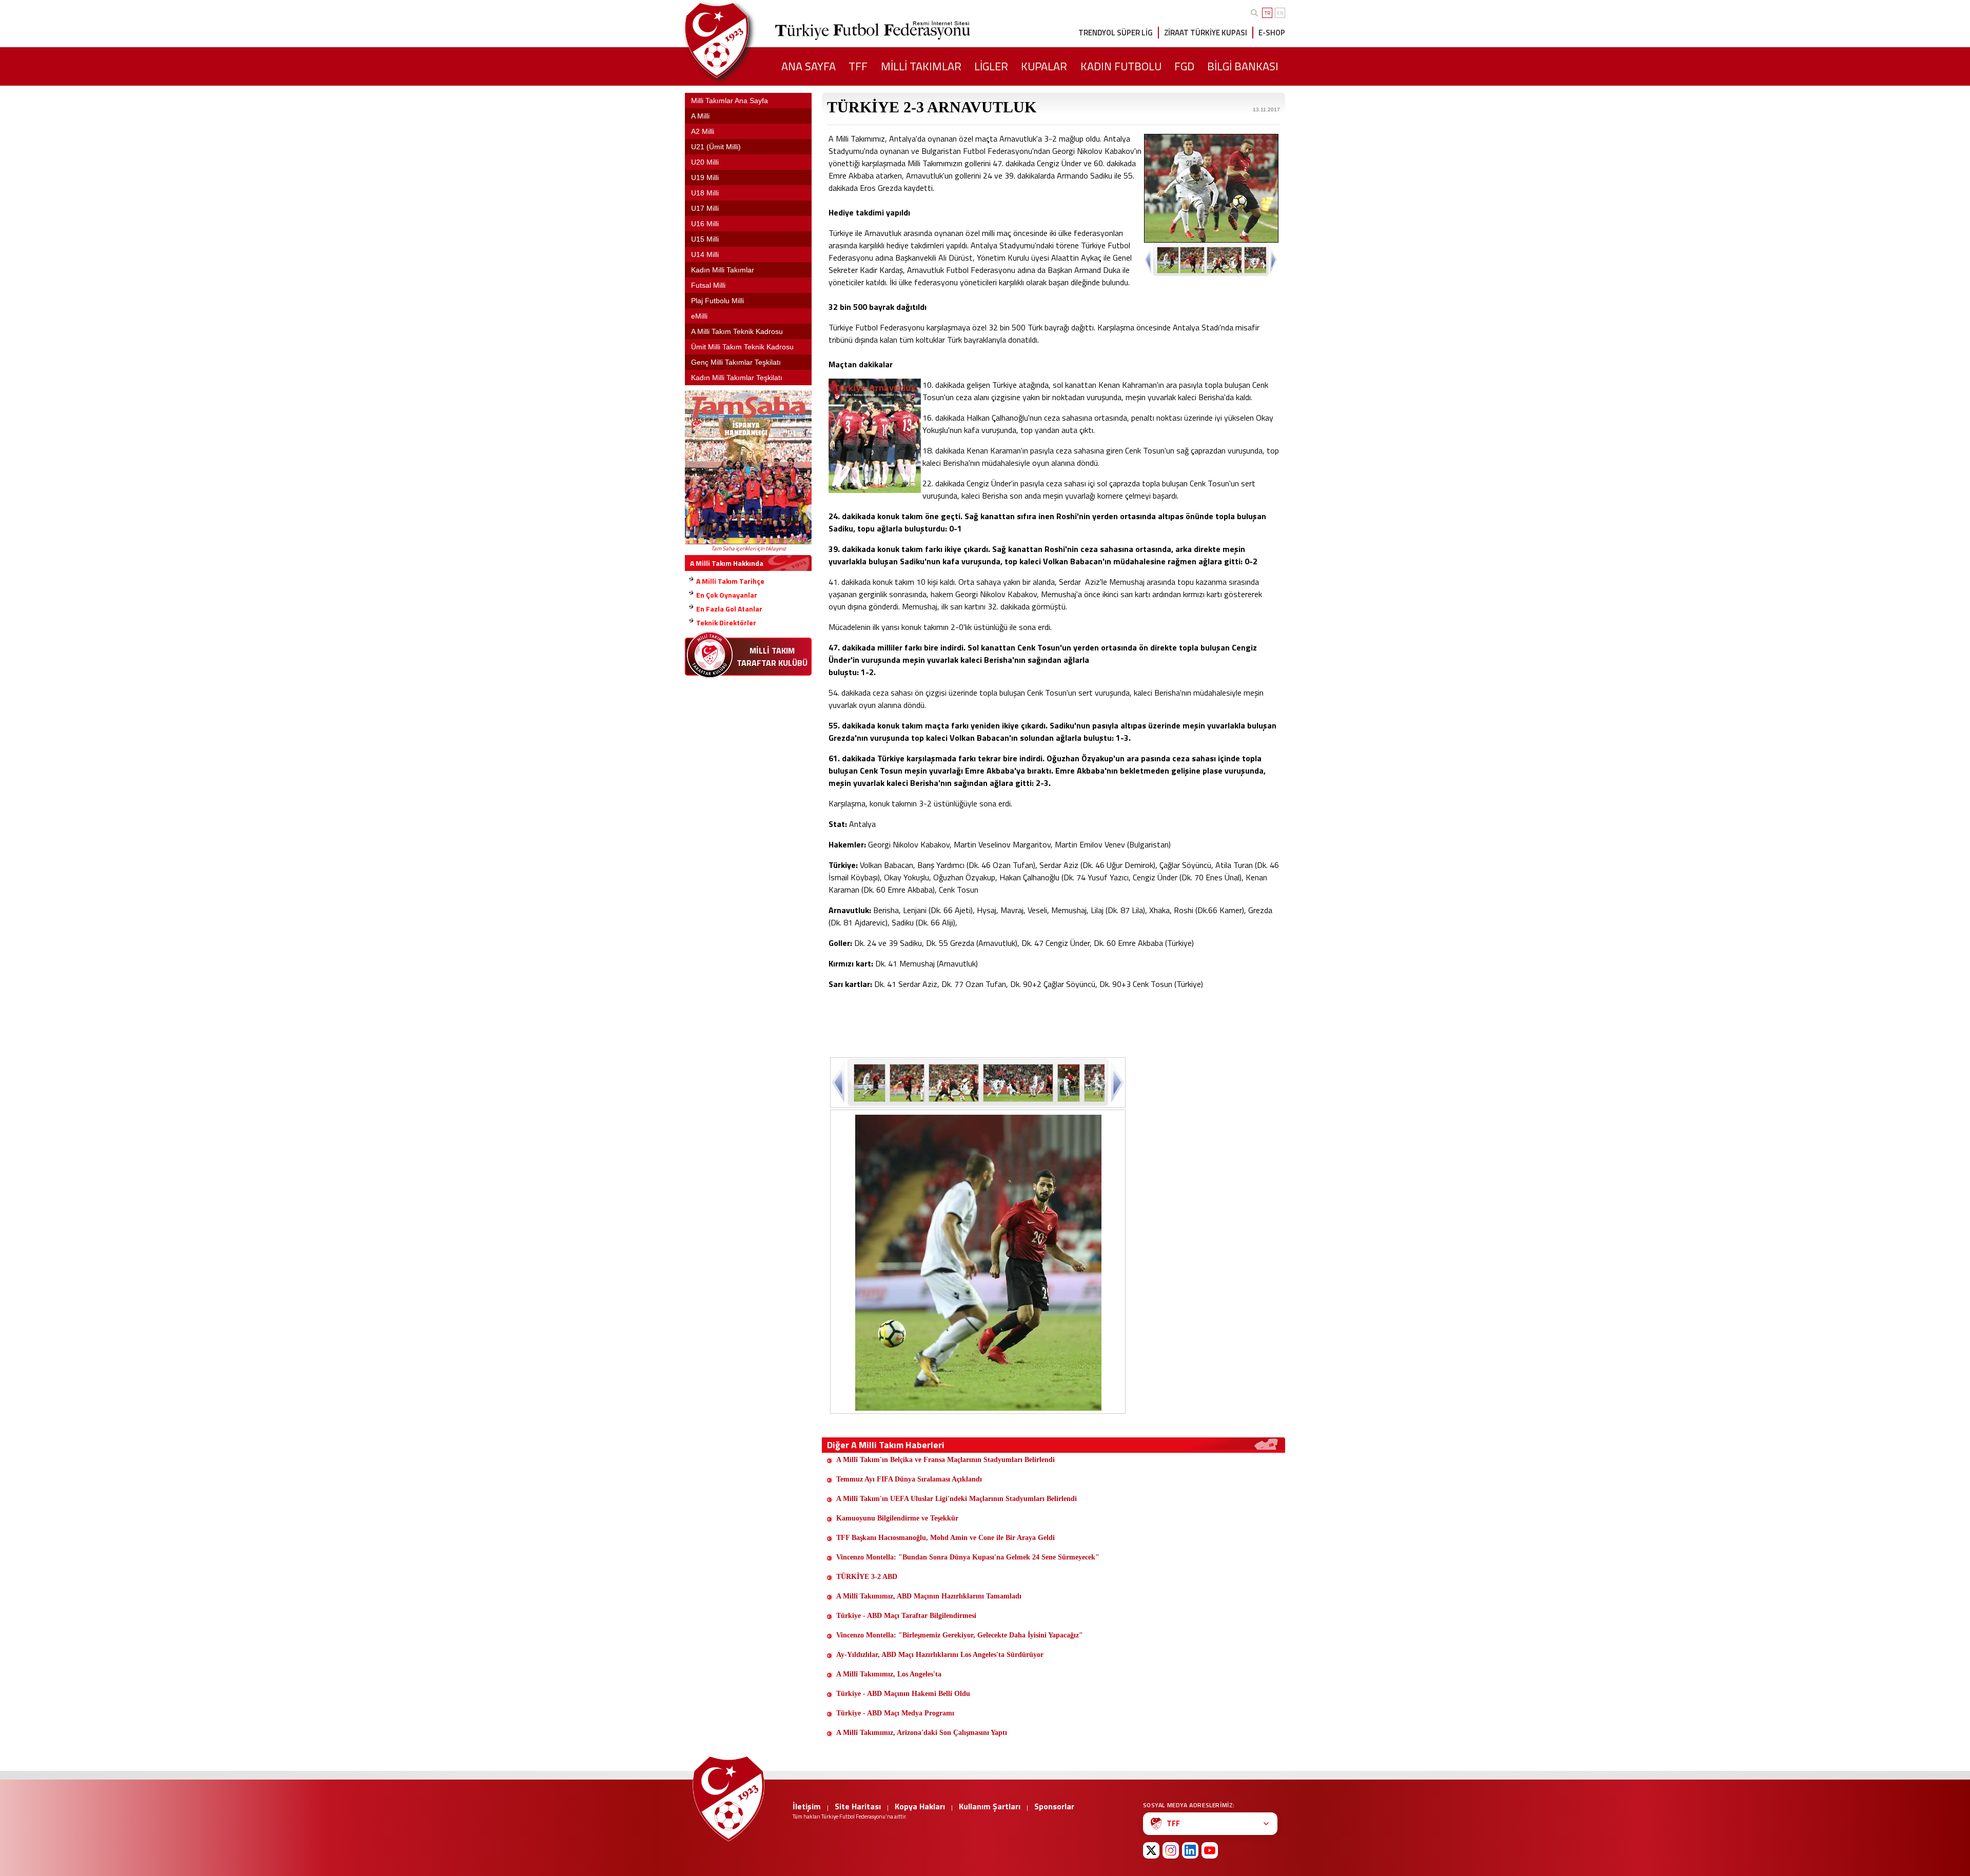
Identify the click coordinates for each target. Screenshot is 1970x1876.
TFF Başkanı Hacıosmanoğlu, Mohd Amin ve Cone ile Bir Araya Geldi (945, 1538)
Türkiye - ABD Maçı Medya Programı (895, 1713)
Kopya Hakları (920, 1806)
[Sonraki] (1117, 1082)
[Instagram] (1171, 1850)
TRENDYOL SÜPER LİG (1116, 33)
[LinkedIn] (1190, 1850)
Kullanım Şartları (990, 1806)
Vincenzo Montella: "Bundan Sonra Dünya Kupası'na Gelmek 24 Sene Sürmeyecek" (968, 1557)
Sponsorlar (1054, 1806)
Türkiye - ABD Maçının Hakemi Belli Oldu (903, 1694)
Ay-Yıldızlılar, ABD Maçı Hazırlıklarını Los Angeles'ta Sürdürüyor (940, 1655)
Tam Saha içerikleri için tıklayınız (748, 548)
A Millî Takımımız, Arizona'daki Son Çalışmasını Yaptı (922, 1733)
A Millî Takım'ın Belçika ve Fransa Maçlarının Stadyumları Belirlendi (945, 1460)
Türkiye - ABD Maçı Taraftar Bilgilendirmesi (906, 1616)
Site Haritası (858, 1806)
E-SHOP (1272, 33)
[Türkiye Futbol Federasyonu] (734, 40)
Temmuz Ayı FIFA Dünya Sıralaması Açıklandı (909, 1479)
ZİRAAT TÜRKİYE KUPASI (1206, 33)
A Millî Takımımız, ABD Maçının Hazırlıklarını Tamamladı (929, 1596)
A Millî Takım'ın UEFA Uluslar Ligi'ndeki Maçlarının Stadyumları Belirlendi (957, 1499)
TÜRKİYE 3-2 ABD (867, 1577)
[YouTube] (1210, 1850)
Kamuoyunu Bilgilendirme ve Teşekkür (897, 1518)
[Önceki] (839, 1082)
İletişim (807, 1806)
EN (1280, 13)
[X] (1151, 1850)
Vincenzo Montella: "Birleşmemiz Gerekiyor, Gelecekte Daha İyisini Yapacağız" (960, 1635)
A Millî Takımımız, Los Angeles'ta (889, 1674)
